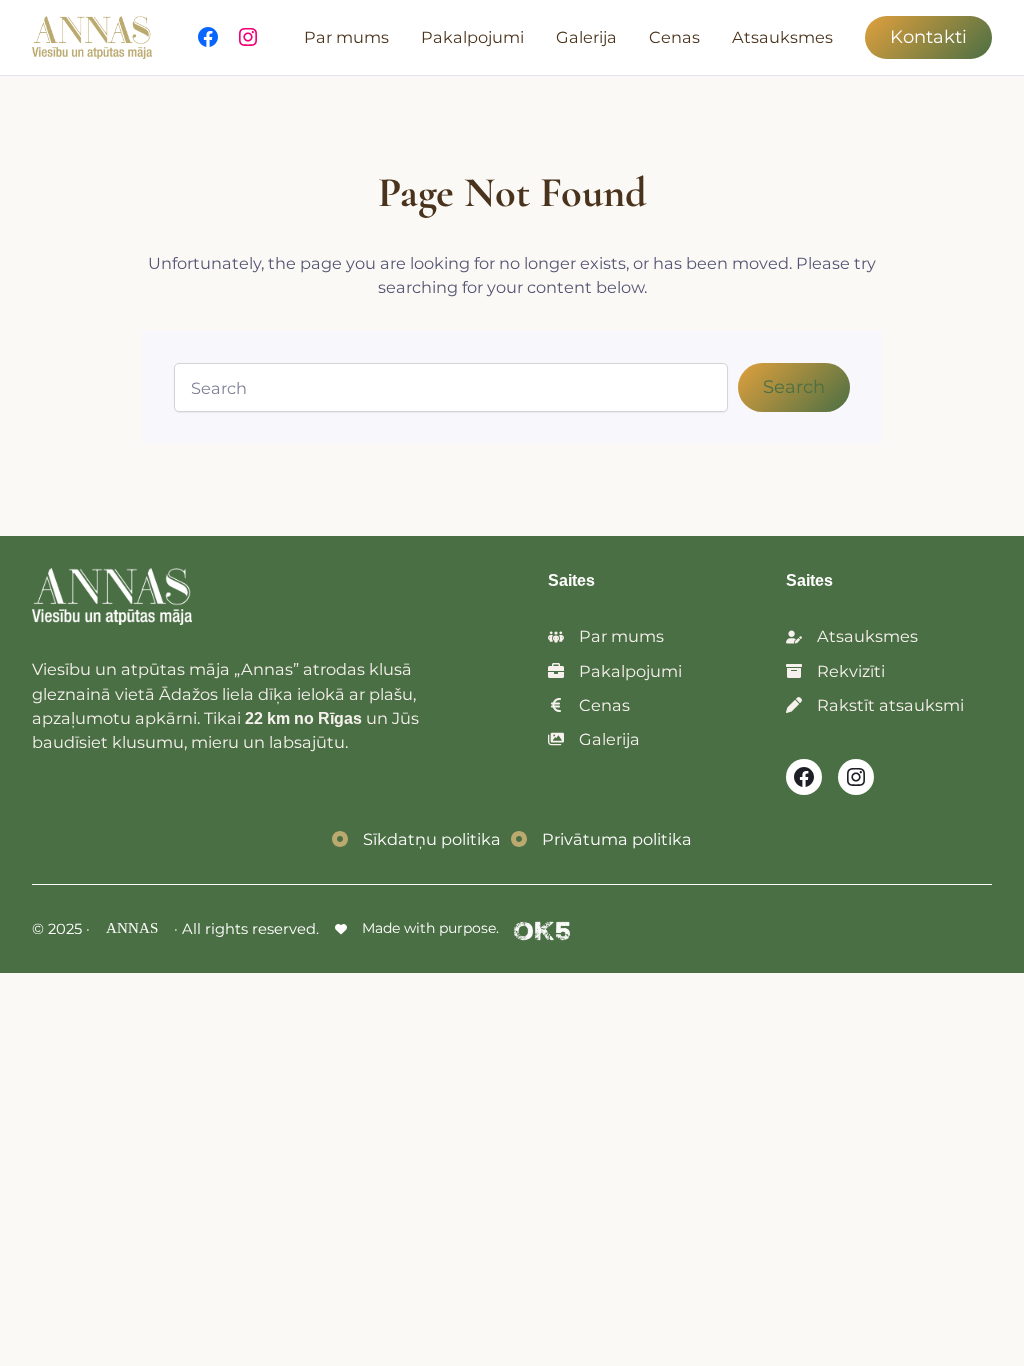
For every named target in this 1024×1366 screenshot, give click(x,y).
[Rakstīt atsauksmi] (875, 705)
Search (794, 387)
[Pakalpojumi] (615, 671)
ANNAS (132, 928)
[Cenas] (589, 705)
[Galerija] (594, 739)
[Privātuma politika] (601, 839)
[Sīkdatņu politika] (416, 839)
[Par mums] (606, 636)
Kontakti (928, 37)
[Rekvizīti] (835, 671)
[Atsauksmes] (852, 636)
